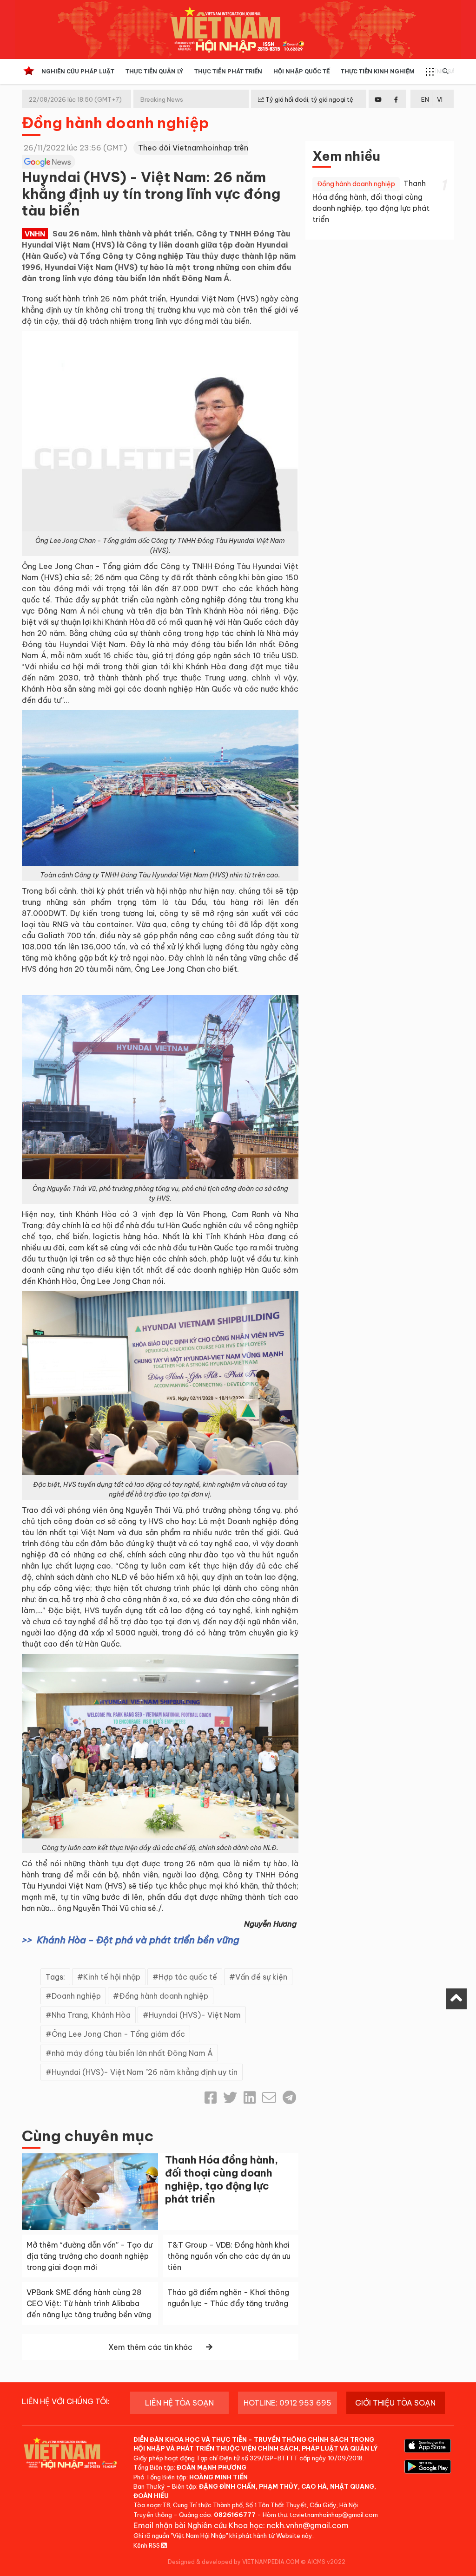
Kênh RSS (147, 2545)
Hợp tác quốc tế (188, 1977)
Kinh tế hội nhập (112, 1977)
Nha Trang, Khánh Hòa (91, 2015)
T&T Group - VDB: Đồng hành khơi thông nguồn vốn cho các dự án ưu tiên (229, 2256)
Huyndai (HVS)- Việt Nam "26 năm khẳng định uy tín (145, 2072)
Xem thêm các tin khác (150, 2347)
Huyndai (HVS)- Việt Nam (195, 2015)
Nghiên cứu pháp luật (78, 71)
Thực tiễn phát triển (228, 71)
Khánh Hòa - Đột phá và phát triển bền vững (138, 1940)
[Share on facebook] (211, 2098)
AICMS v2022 (326, 2562)
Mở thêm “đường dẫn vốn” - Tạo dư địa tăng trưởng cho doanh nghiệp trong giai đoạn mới (89, 2256)
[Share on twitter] (230, 2098)
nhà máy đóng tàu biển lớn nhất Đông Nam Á (132, 2053)
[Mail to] (269, 2098)
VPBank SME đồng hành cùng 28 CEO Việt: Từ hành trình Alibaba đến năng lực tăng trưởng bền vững (89, 2303)
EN (425, 99)
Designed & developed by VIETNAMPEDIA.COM (234, 2562)
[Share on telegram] (289, 2098)
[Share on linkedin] (250, 2098)
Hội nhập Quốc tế (301, 71)
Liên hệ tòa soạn (179, 2403)
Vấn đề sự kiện (261, 1977)
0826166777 (235, 2515)
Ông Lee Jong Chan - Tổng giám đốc (118, 2034)
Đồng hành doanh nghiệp (116, 123)
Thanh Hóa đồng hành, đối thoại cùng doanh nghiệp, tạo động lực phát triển (221, 2179)
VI (440, 99)
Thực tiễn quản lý (154, 71)
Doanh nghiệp (76, 1996)
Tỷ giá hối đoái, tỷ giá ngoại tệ (309, 99)
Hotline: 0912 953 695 (288, 2403)
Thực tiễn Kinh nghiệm (378, 71)
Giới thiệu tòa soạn (395, 2403)
